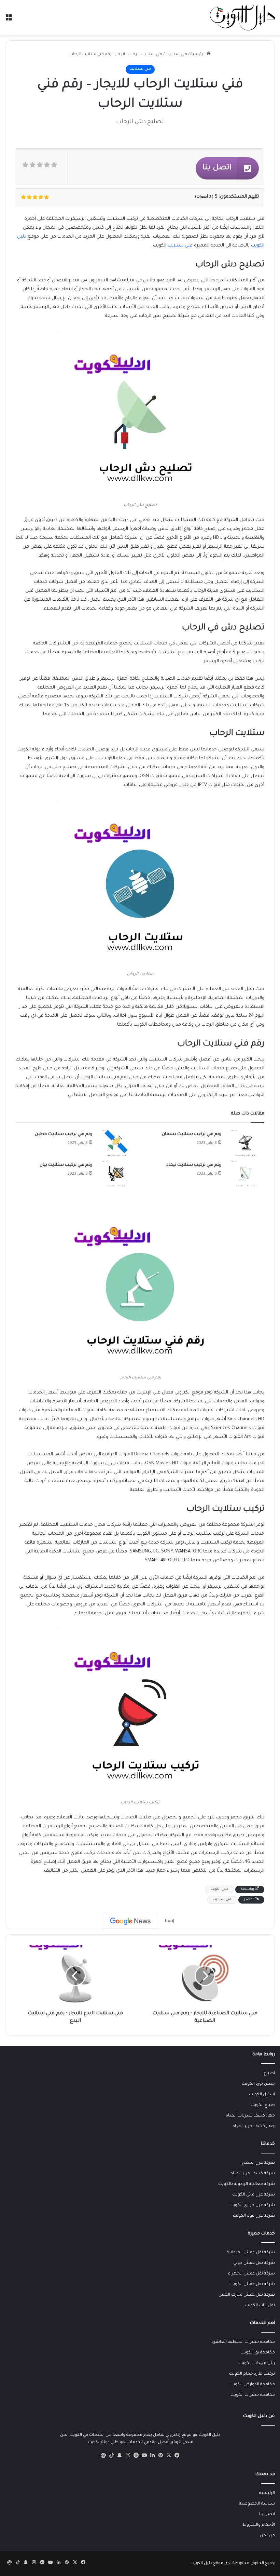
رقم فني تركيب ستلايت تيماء (194, 1165)
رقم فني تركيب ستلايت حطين (64, 1134)
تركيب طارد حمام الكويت (252, 2374)
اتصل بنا (267, 2514)
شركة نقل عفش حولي (254, 2263)
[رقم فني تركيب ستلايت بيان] (116, 1173)
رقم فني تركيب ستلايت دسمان (192, 1134)
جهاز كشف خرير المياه (254, 2126)
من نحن (267, 2536)
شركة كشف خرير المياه (253, 2174)
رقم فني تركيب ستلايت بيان (66, 1165)
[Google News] (130, 1921)
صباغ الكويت (263, 2105)
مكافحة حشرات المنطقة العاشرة (243, 2342)
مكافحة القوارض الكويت (252, 2385)
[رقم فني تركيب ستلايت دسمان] (245, 1143)
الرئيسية (199, 55)
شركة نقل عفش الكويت (252, 2284)
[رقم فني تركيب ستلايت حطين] (116, 1143)
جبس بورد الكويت (258, 2084)
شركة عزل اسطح (258, 2163)
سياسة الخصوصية (257, 2504)
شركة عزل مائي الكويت (254, 2195)
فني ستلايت (176, 55)
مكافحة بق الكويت (258, 2353)
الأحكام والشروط (259, 2525)
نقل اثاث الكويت (260, 2306)
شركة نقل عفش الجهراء (251, 2274)
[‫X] (169, 2455)
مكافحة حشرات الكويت (253, 2395)
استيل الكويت (262, 2095)
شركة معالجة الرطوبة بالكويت (247, 2184)
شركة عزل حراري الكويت (252, 2205)
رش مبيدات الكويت (257, 2363)
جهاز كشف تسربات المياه (250, 2116)
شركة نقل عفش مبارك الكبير (247, 2295)
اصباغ (269, 2073)
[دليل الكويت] (242, 18)
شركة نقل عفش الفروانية (251, 2253)
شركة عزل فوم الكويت (254, 2216)
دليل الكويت (219, 1889)
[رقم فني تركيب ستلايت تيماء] (245, 1173)
